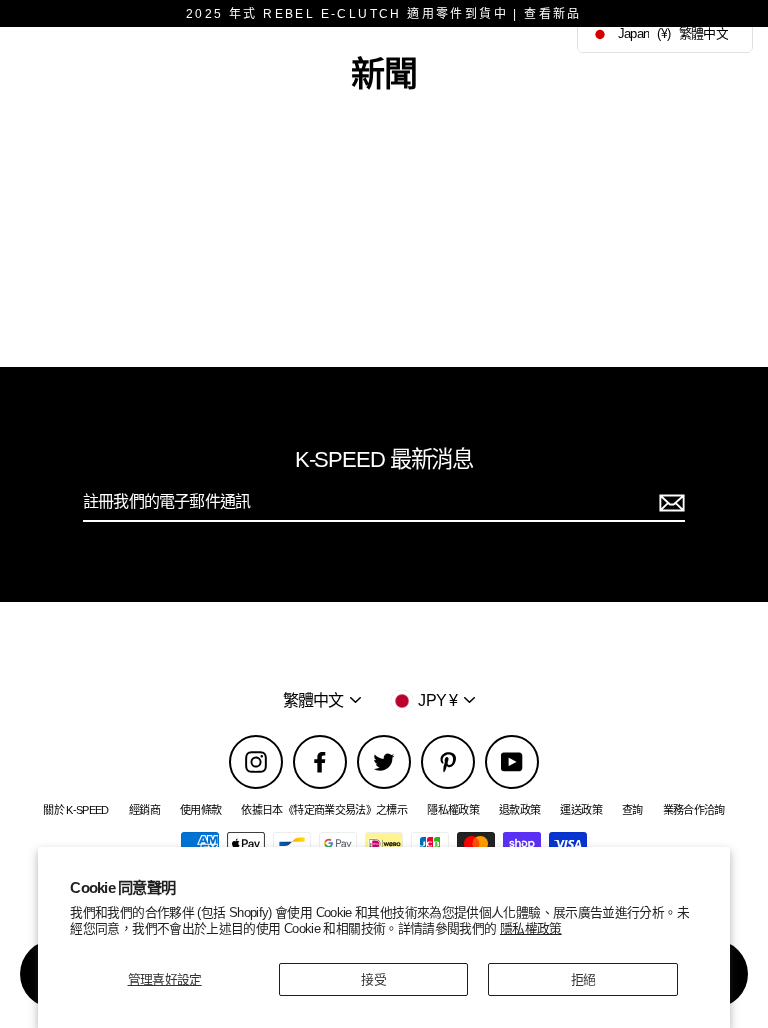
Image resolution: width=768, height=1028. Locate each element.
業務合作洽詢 (694, 810)
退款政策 (519, 810)
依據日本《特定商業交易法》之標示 (324, 810)
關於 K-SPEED (76, 810)
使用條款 (200, 810)
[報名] (669, 502)
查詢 (632, 810)
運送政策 (580, 810)
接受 (373, 979)
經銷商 (144, 810)
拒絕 (583, 979)
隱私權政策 (531, 928)
